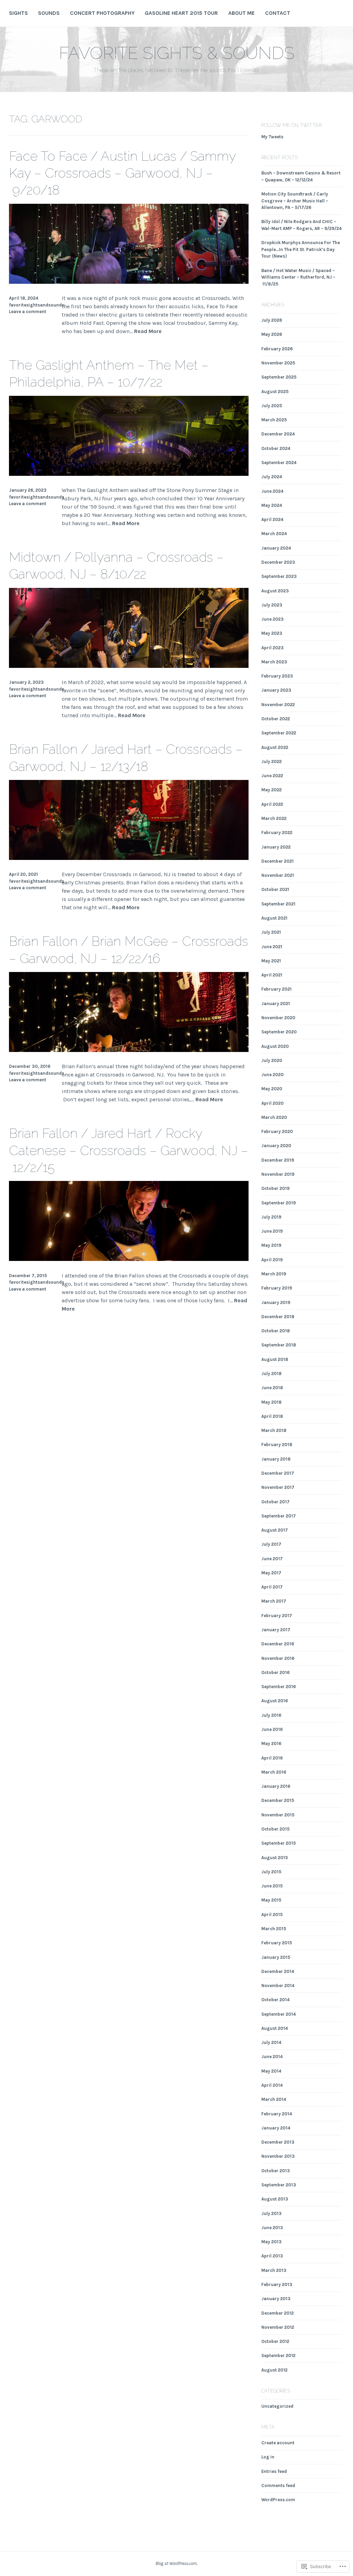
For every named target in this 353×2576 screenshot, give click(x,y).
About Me (241, 13)
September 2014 (279, 2014)
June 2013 (272, 2228)
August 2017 (275, 1530)
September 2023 (279, 576)
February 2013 (277, 2284)
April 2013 (272, 2256)
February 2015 (277, 1943)
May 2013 (271, 2242)
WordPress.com (278, 2500)
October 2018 (276, 1331)
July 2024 (272, 477)
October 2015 (275, 1829)
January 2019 (276, 1302)
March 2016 (274, 1772)
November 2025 (278, 363)
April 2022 (272, 804)
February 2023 (277, 676)
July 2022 (271, 761)
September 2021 (278, 904)
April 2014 (272, 2085)
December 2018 (278, 1317)
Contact (278, 13)
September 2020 (279, 1032)
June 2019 (272, 1231)
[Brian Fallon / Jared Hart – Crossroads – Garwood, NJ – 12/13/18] (129, 858)
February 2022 (277, 833)
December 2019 (278, 1160)
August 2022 (275, 747)
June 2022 (272, 776)
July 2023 (272, 605)
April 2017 (272, 1587)
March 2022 (274, 818)
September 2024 (279, 463)
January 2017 (276, 1630)
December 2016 (278, 1644)
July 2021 (271, 932)
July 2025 (272, 406)
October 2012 (275, 2341)
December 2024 (278, 434)
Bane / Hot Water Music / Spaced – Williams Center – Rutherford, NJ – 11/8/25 (298, 277)
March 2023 (274, 662)
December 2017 (278, 1473)
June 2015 (272, 1886)
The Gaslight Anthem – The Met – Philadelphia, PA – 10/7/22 (109, 373)
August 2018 (275, 1359)
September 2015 (279, 1843)
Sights (18, 13)
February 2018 (277, 1445)
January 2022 (276, 847)
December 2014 (278, 1971)
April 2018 (272, 1416)
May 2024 (272, 505)
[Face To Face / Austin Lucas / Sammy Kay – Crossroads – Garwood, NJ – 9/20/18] (129, 282)
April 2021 (272, 975)
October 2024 (276, 448)
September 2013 (279, 2185)
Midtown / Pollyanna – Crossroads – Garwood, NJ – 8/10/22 (116, 565)
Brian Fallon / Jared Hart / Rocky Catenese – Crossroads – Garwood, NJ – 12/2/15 (129, 1150)
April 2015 (272, 1915)
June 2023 (273, 619)
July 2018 (271, 1374)
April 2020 (273, 1103)
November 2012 (278, 2327)
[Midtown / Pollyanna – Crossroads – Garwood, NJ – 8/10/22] (129, 666)
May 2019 (271, 1245)
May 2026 (272, 334)
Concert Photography (102, 13)
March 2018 (274, 1430)
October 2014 (275, 2000)
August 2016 (275, 1701)
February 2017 (277, 1616)
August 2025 (275, 392)
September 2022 (279, 733)
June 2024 (272, 491)
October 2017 (275, 1502)
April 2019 (272, 1260)
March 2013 (274, 2270)
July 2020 (272, 1060)
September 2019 (279, 1203)
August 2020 (275, 1046)
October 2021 (275, 889)
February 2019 (277, 1288)
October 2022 (276, 719)
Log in (268, 2457)
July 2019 (271, 1217)
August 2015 (275, 1858)
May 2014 (271, 2071)
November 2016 (278, 1658)
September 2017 (279, 1516)
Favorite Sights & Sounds (177, 53)
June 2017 (272, 1559)
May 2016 (271, 1743)
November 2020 (278, 1018)
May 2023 (272, 633)
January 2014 (276, 2128)
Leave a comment (28, 312)
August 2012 (274, 2370)
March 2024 (274, 534)
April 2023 (273, 648)
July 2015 (271, 1872)
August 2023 (275, 591)
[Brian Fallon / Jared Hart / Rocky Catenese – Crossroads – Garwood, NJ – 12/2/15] (129, 1259)
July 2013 (271, 2213)
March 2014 (274, 2099)
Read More (148, 332)
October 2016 (275, 1672)
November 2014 (278, 1986)
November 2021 (278, 875)
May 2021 (271, 961)
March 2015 (274, 1929)
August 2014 (275, 2028)
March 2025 (274, 420)
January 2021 (276, 1004)
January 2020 (276, 1146)
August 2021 (274, 918)
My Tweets (272, 137)
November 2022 (278, 705)
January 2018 (276, 1459)
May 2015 (271, 1900)
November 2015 (278, 1815)
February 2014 (277, 2114)
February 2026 (277, 349)
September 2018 (279, 1345)
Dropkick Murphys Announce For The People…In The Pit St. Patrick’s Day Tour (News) (301, 249)
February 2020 (277, 1131)
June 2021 (272, 947)
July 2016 (271, 1715)
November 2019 (278, 1174)
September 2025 (279, 377)
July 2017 (271, 1544)
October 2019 (275, 1188)
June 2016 (272, 1729)
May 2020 (272, 1089)
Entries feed (274, 2471)
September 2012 (278, 2356)
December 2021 (278, 861)
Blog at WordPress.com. (176, 2563)
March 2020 (274, 1117)
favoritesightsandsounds (37, 305)
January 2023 (276, 690)
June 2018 (272, 1388)
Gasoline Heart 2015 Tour (181, 13)
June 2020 (273, 1075)
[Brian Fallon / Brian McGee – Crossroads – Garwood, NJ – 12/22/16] (129, 1050)
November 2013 (278, 2156)
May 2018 (271, 1402)
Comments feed (278, 2485)
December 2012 (278, 2313)
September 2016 (279, 1687)
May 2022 (271, 790)
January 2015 (276, 1957)
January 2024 (276, 548)
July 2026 (272, 320)
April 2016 (272, 1758)
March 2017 (274, 1601)
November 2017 (278, 1487)
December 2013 (278, 2142)
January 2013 (276, 2299)
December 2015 (278, 1800)
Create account (278, 2443)
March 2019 (274, 1274)
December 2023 (278, 562)
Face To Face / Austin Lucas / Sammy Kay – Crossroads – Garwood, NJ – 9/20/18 (122, 173)
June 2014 (272, 2057)
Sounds (49, 13)
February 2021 (276, 989)
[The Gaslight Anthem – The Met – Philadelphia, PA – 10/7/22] (129, 474)
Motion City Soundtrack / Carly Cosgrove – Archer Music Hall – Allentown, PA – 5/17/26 (295, 201)
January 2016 (276, 1786)
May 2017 (271, 1573)
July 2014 (271, 2042)
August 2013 (275, 2199)
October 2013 (276, 2171)
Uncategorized (277, 2406)
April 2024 (272, 519)
